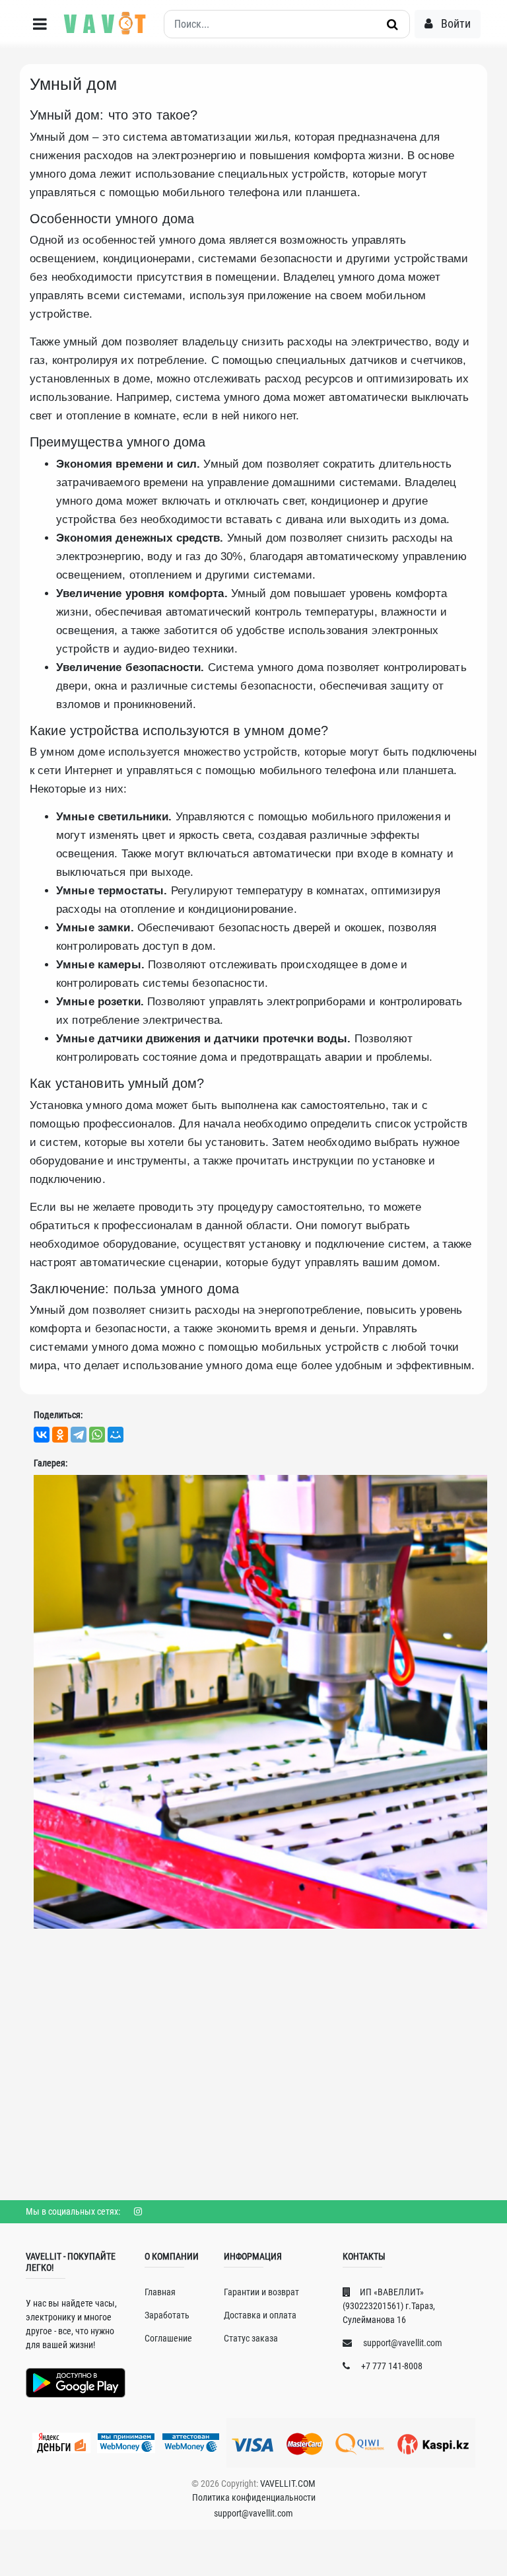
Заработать (167, 2315)
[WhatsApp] (97, 1435)
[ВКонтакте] (42, 1435)
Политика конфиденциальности (254, 2497)
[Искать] (392, 24)
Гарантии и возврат (261, 2292)
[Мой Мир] (116, 1435)
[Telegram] (79, 1435)
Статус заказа (251, 2338)
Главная (160, 2292)
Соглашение (168, 2338)
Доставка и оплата (260, 2315)
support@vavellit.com (402, 2343)
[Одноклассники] (60, 1435)
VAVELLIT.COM (288, 2484)
